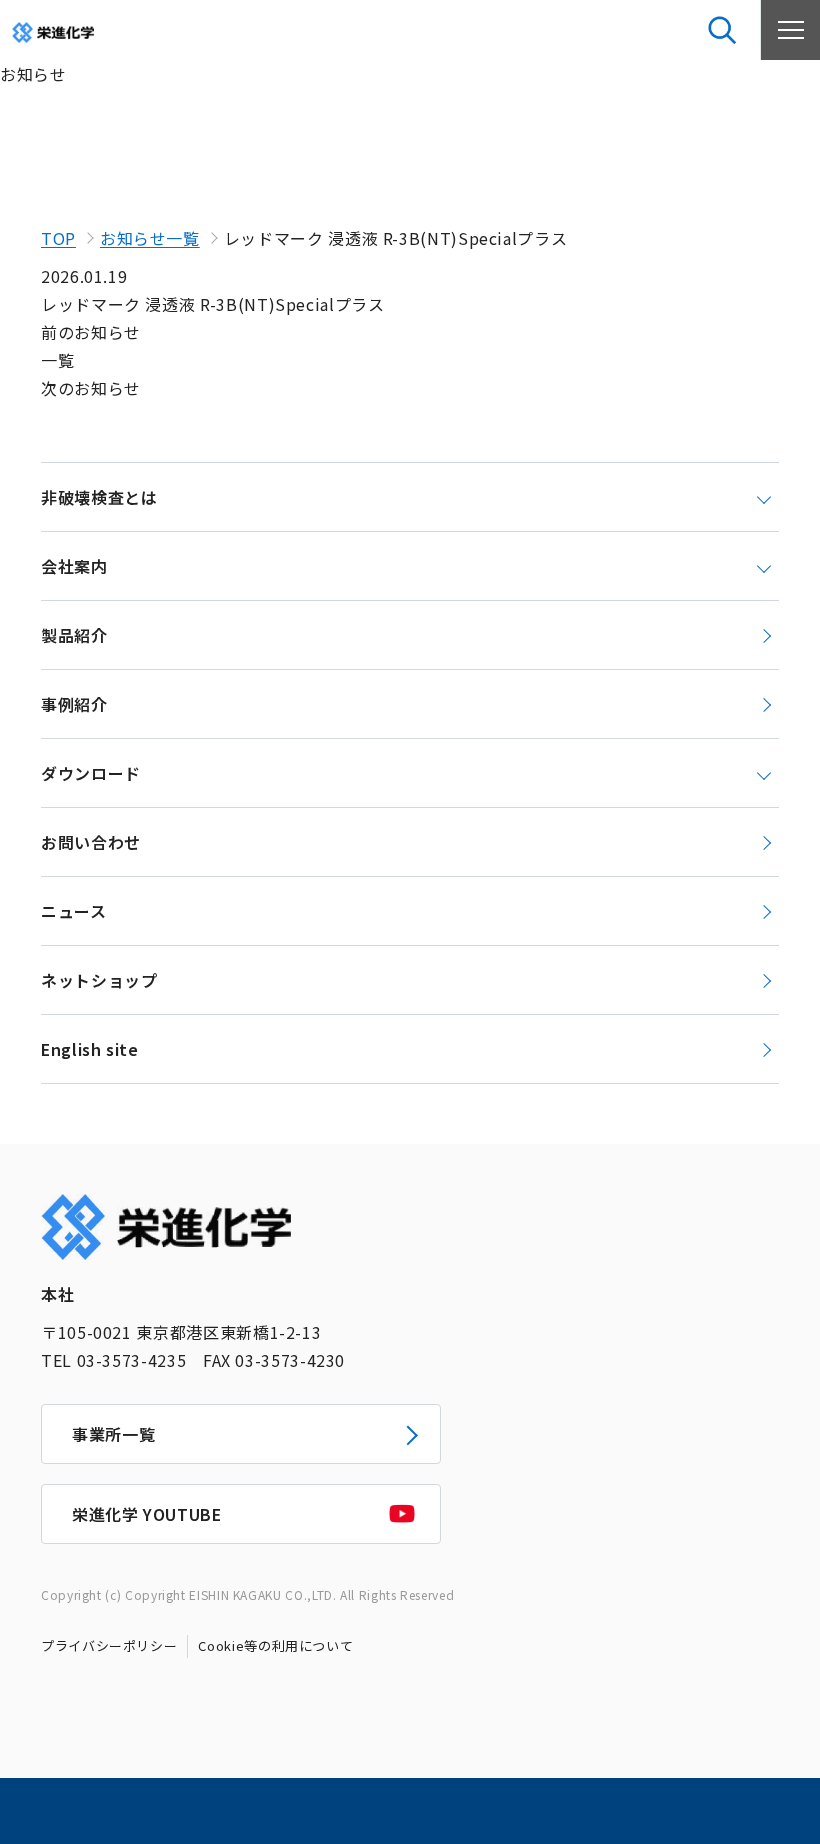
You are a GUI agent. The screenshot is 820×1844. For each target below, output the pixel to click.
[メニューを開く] (790, 30)
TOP (58, 238)
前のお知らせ (91, 332)
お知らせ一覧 (150, 238)
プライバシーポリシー (109, 1645)
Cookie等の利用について (275, 1645)
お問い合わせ (91, 842)
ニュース (74, 911)
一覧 (57, 360)
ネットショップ (99, 980)
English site (90, 1049)
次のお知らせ (91, 388)
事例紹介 (74, 704)
